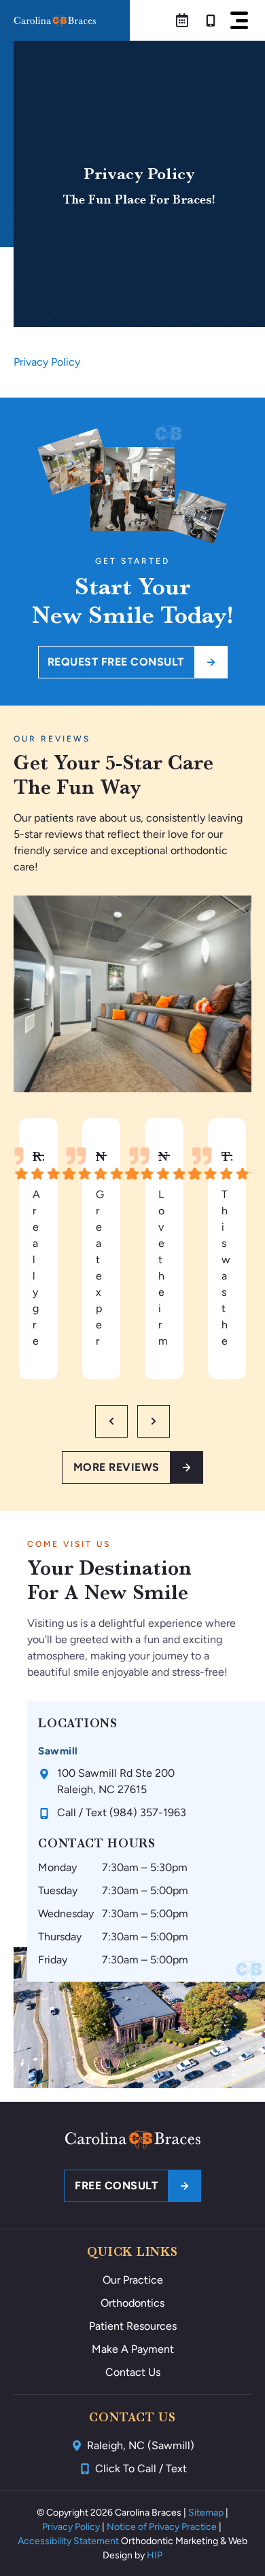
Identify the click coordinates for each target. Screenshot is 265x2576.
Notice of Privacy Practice (162, 2527)
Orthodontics (132, 2303)
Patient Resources (133, 2326)
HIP (155, 2555)
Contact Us (133, 2372)
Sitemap (206, 2513)
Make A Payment (133, 2349)
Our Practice (133, 2280)
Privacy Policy (47, 362)
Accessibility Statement (68, 2541)
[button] (239, 20)
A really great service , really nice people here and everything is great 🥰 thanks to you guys (38, 1269)
